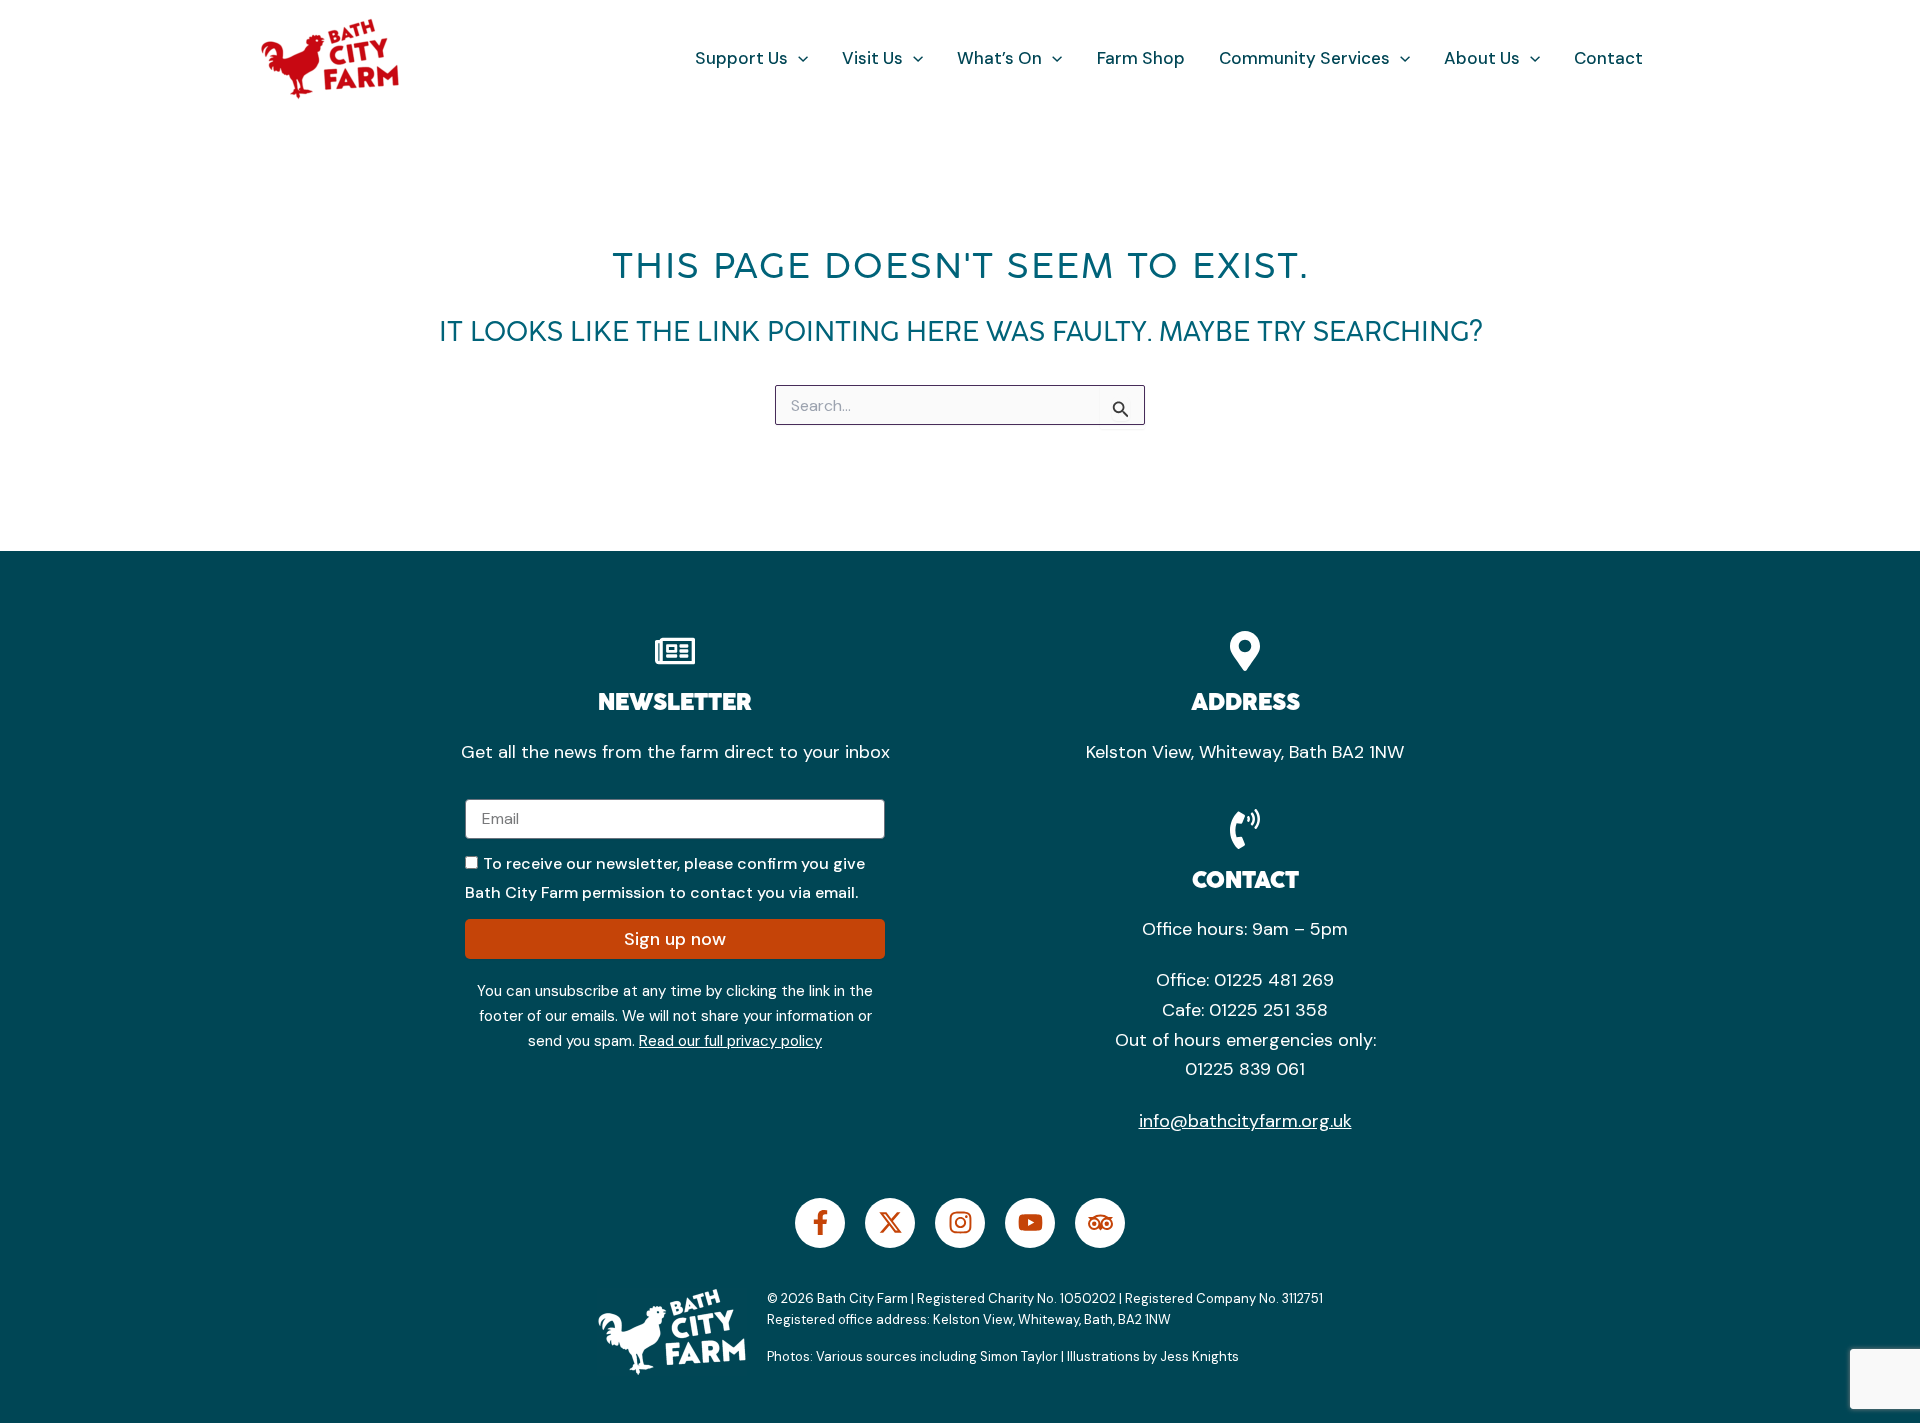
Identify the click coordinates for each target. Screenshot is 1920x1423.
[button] (798, 58)
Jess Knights (1201, 1356)
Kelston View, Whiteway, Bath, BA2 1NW (1050, 1319)
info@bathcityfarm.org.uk (1245, 1121)
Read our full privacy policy (730, 1041)
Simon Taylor (1019, 1356)
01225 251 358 (1268, 1010)
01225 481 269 (1274, 980)
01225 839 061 (1245, 1069)
